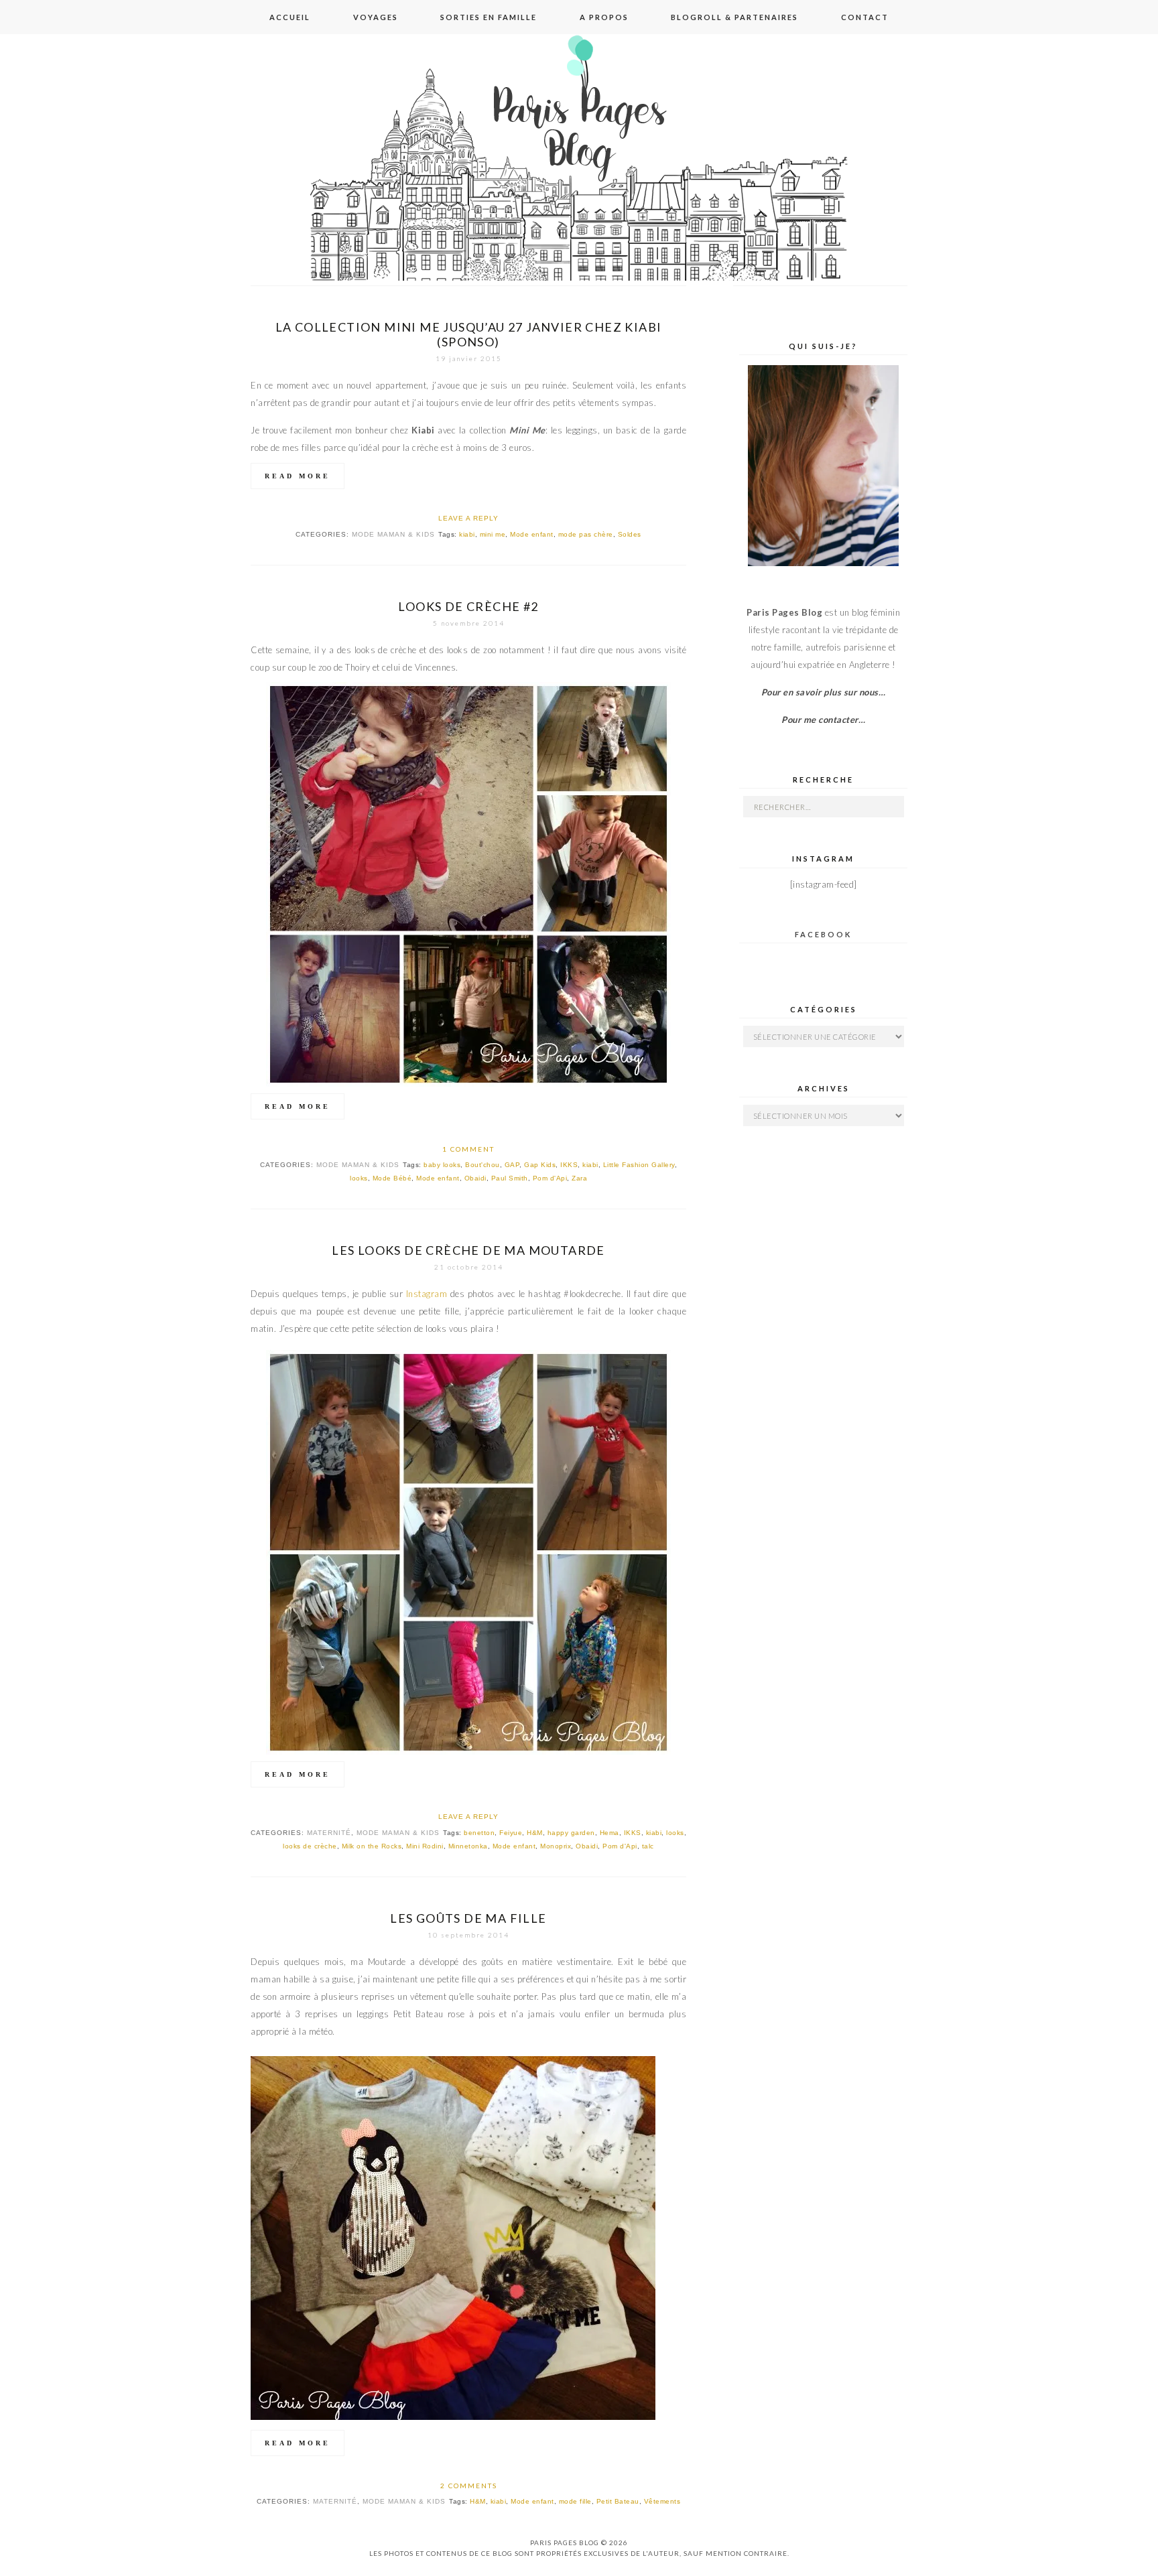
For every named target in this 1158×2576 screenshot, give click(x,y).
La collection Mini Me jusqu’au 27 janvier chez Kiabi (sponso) (469, 334)
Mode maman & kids (393, 534)
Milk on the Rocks (372, 1846)
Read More (298, 476)
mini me (493, 534)
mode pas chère (586, 534)
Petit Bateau (618, 2501)
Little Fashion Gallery (639, 1165)
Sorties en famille (489, 17)
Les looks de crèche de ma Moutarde (468, 1250)
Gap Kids (540, 1165)
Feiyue (511, 1833)
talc (648, 1846)
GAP (512, 1165)
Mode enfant (532, 534)
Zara (579, 1178)
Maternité (329, 1833)
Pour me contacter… (823, 720)
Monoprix (556, 1846)
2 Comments (469, 2486)
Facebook (823, 934)
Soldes (630, 534)
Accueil (290, 17)
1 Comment (468, 1149)
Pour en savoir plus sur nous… (824, 692)
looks (359, 1178)
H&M (535, 1833)
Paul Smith (510, 1178)
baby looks (442, 1165)
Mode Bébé (392, 1178)
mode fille (575, 2501)
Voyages (376, 17)
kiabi (467, 534)
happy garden (571, 1833)
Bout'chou (482, 1165)
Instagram (427, 1294)
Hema (609, 1833)
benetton (479, 1833)
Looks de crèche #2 (468, 606)
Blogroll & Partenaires (734, 17)
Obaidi (475, 1178)
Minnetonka (468, 1846)
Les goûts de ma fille (468, 1918)
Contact (865, 17)
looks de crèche (310, 1846)
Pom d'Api (550, 1178)
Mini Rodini (425, 1846)
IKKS (569, 1165)
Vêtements (662, 2501)
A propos (604, 17)
